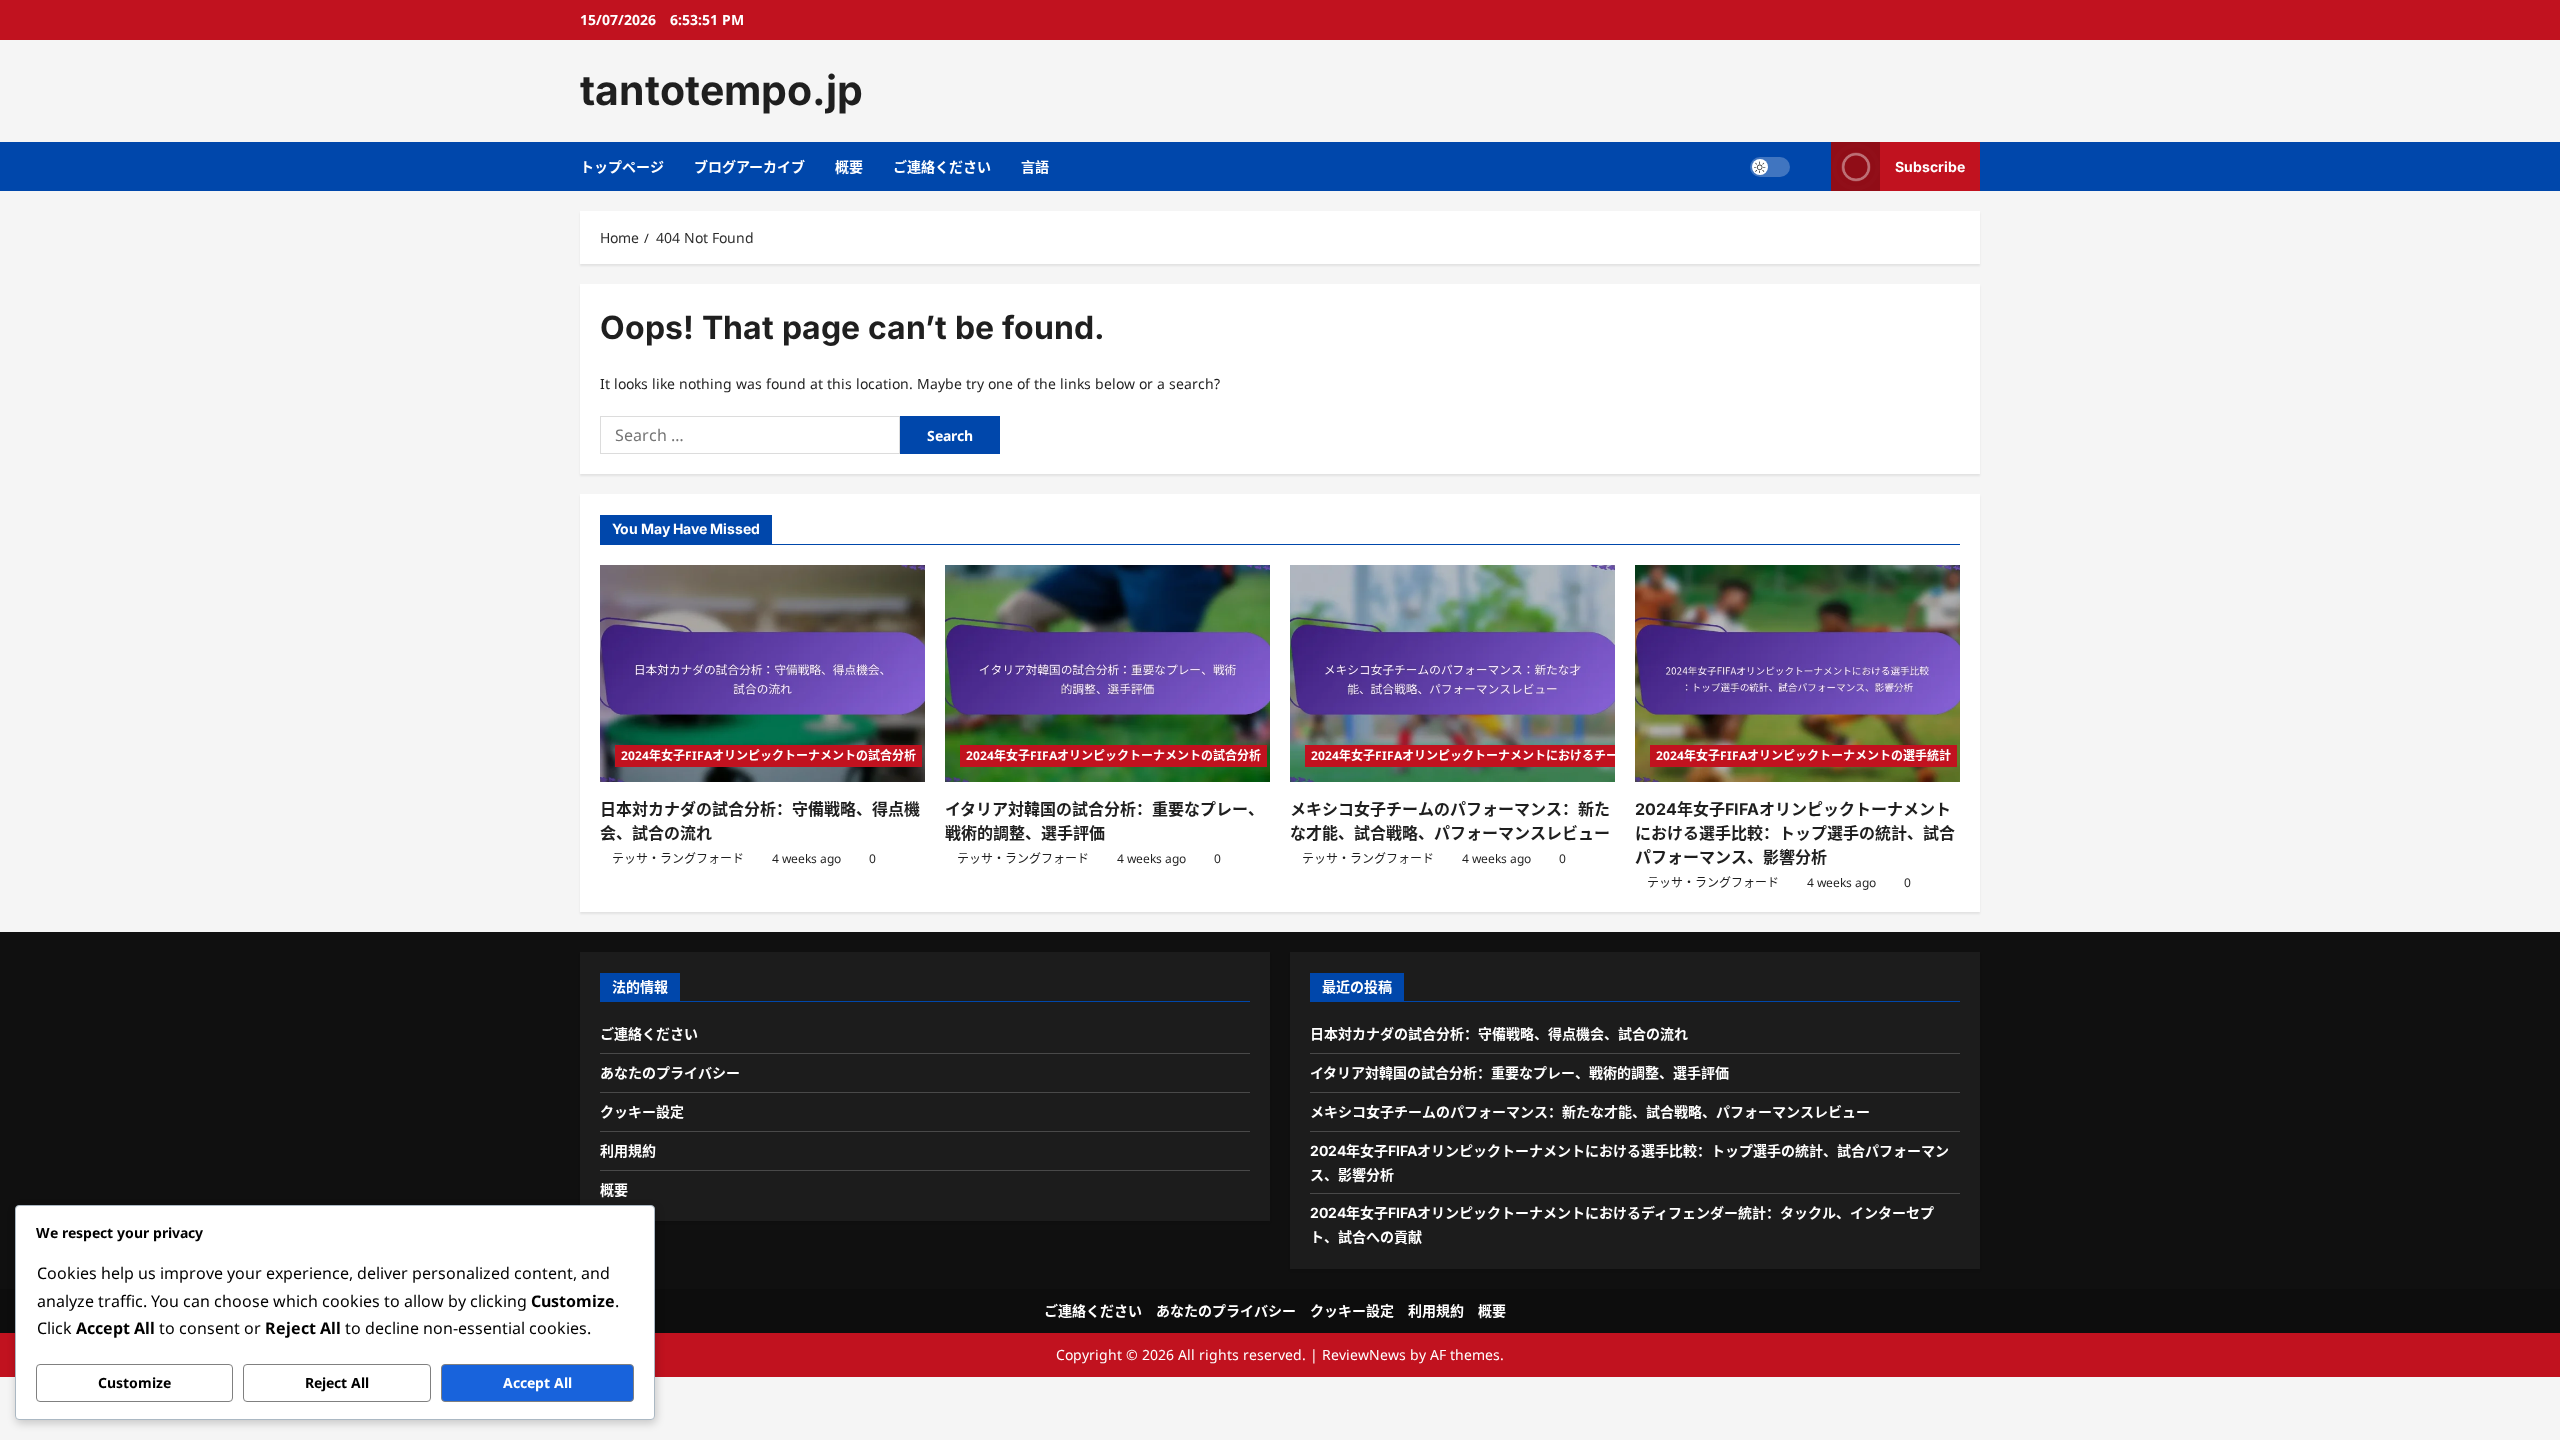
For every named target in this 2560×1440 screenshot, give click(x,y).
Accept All (537, 1382)
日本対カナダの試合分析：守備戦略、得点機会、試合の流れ (1499, 1033)
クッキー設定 (642, 1111)
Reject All (337, 1382)
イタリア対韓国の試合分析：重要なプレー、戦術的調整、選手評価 (1519, 1072)
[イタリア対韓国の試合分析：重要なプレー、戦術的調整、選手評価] (1107, 673)
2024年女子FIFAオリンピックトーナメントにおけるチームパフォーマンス (1512, 755)
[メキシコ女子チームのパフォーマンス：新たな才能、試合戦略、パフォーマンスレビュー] (1452, 673)
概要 (849, 166)
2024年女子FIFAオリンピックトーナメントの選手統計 (1803, 755)
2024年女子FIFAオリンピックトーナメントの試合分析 (768, 755)
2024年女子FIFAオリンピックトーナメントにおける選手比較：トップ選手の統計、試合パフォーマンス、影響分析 (1795, 833)
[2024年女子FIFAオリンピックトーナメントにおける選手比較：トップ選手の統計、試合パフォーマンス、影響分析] (1797, 673)
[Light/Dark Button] (1770, 166)
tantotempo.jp (721, 90)
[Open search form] (1810, 166)
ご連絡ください (942, 166)
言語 (1035, 166)
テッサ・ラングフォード (678, 858)
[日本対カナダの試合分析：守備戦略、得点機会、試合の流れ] (762, 673)
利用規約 (628, 1150)
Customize (134, 1382)
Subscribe (1930, 165)
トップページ (622, 166)
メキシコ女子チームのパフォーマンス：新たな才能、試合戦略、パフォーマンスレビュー (1590, 1111)
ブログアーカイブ (749, 166)
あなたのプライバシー (670, 1072)
